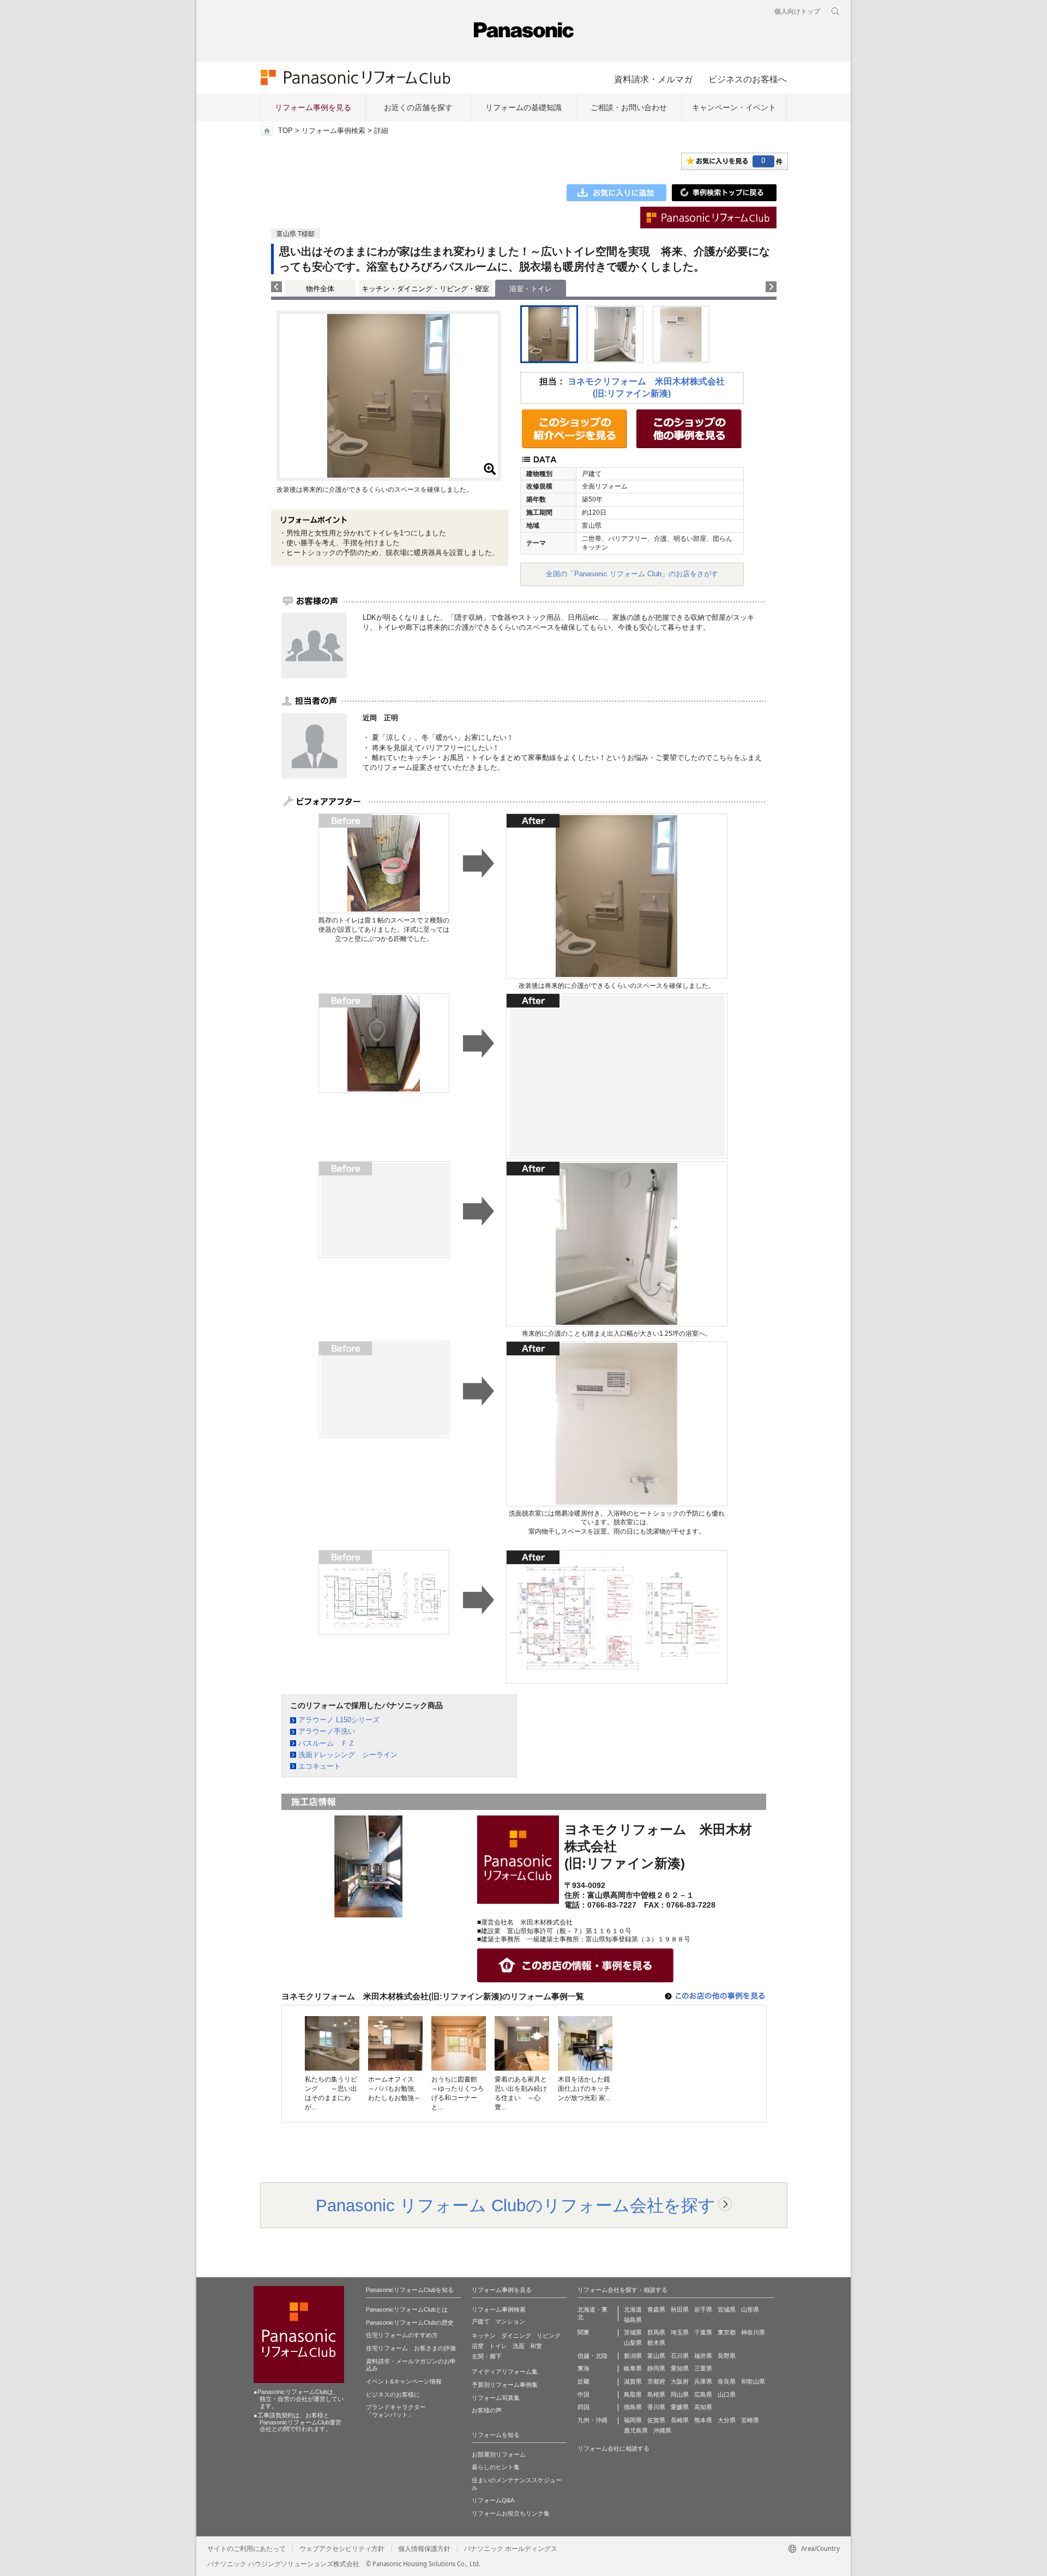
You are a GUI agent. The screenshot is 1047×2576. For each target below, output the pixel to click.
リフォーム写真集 (496, 2398)
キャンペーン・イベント (734, 107)
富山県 (656, 2356)
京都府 (656, 2381)
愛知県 (680, 2368)
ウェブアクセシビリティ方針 (342, 2549)
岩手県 (703, 2309)
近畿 (583, 2381)
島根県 (656, 2394)
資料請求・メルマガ (653, 79)
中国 (583, 2394)
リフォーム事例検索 (333, 131)
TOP (285, 131)
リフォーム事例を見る (313, 107)
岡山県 (680, 2394)
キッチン (484, 2336)
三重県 (703, 2368)
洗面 (519, 2346)
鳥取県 (633, 2394)
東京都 (727, 2332)
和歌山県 (753, 2381)
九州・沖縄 (592, 2420)
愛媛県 (680, 2407)
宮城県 (727, 2309)
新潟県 (633, 2356)
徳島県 (633, 2407)
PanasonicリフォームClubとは (407, 2309)
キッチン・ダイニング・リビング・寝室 (425, 289)
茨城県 (633, 2332)
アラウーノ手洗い (327, 1731)
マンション (510, 2321)
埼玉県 (680, 2332)
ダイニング (516, 2336)
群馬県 (656, 2332)
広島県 (703, 2394)
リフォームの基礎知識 (523, 107)
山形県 (750, 2309)
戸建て (481, 2321)
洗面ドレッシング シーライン (348, 1755)
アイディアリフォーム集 (505, 2372)
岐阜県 (633, 2368)
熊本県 (703, 2420)
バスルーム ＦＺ (327, 1743)
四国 (583, 2407)
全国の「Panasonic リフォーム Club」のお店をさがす (632, 574)
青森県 (656, 2309)
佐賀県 (656, 2420)
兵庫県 (703, 2381)
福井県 (703, 2356)
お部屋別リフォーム (499, 2454)
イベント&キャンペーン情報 (404, 2381)
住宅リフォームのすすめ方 (402, 2335)
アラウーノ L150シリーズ (339, 1720)
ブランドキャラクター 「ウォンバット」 (396, 2411)
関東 (583, 2332)
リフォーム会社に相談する (613, 2448)
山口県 (727, 2394)
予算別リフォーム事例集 (505, 2385)
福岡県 (633, 2420)
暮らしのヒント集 (496, 2467)
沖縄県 (662, 2430)
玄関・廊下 (487, 2356)
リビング (549, 2336)
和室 (536, 2346)
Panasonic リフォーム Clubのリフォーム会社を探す (516, 2205)
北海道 (633, 2309)
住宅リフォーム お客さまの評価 (411, 2348)
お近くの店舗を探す (418, 107)
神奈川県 (753, 2332)
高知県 (703, 2407)
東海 (583, 2368)
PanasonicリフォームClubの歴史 (410, 2322)
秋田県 (680, 2309)
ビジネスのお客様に (393, 2394)
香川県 (656, 2407)
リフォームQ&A (493, 2500)
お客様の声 (487, 2410)
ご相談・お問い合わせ (629, 107)
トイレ (498, 2346)
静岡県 (656, 2368)
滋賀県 (633, 2381)
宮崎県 (750, 2420)
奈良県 (727, 2381)
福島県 (633, 2320)
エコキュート (320, 1766)
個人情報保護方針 (424, 2549)
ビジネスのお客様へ (748, 79)
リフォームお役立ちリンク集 (511, 2513)
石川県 (680, 2356)
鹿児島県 (636, 2430)
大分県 (727, 2420)
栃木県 (656, 2343)
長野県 (727, 2356)
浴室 (478, 2346)
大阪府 (680, 2381)
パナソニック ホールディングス (511, 2549)
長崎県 (680, 2420)
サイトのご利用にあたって (246, 2549)
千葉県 (703, 2332)
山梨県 (633, 2343)
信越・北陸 (592, 2356)
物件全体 (320, 289)
